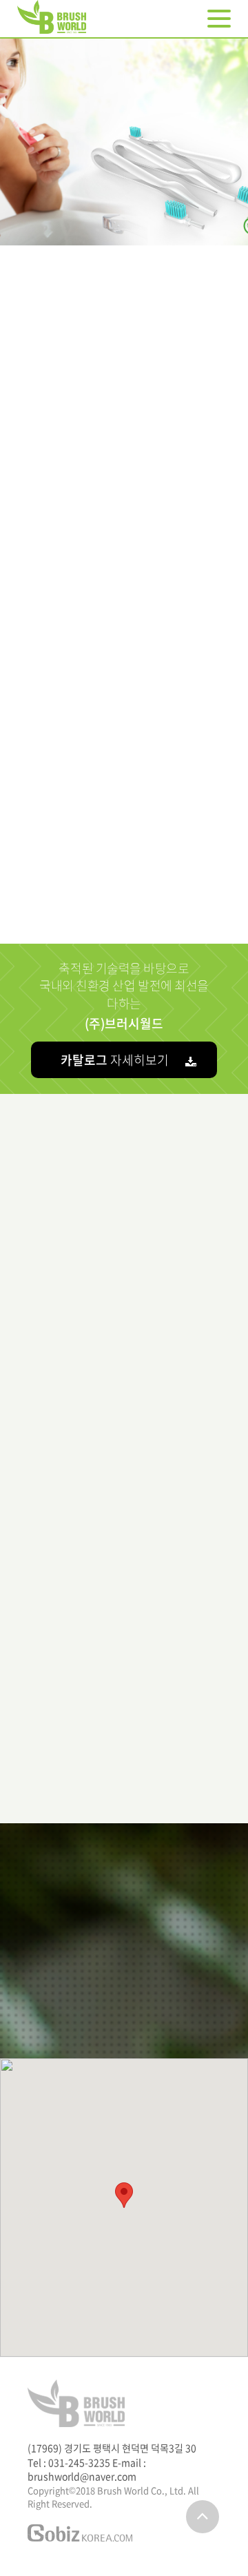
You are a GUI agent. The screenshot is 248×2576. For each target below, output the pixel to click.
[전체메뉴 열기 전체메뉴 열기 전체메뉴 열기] (219, 19)
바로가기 (124, 499)
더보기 (121, 1742)
